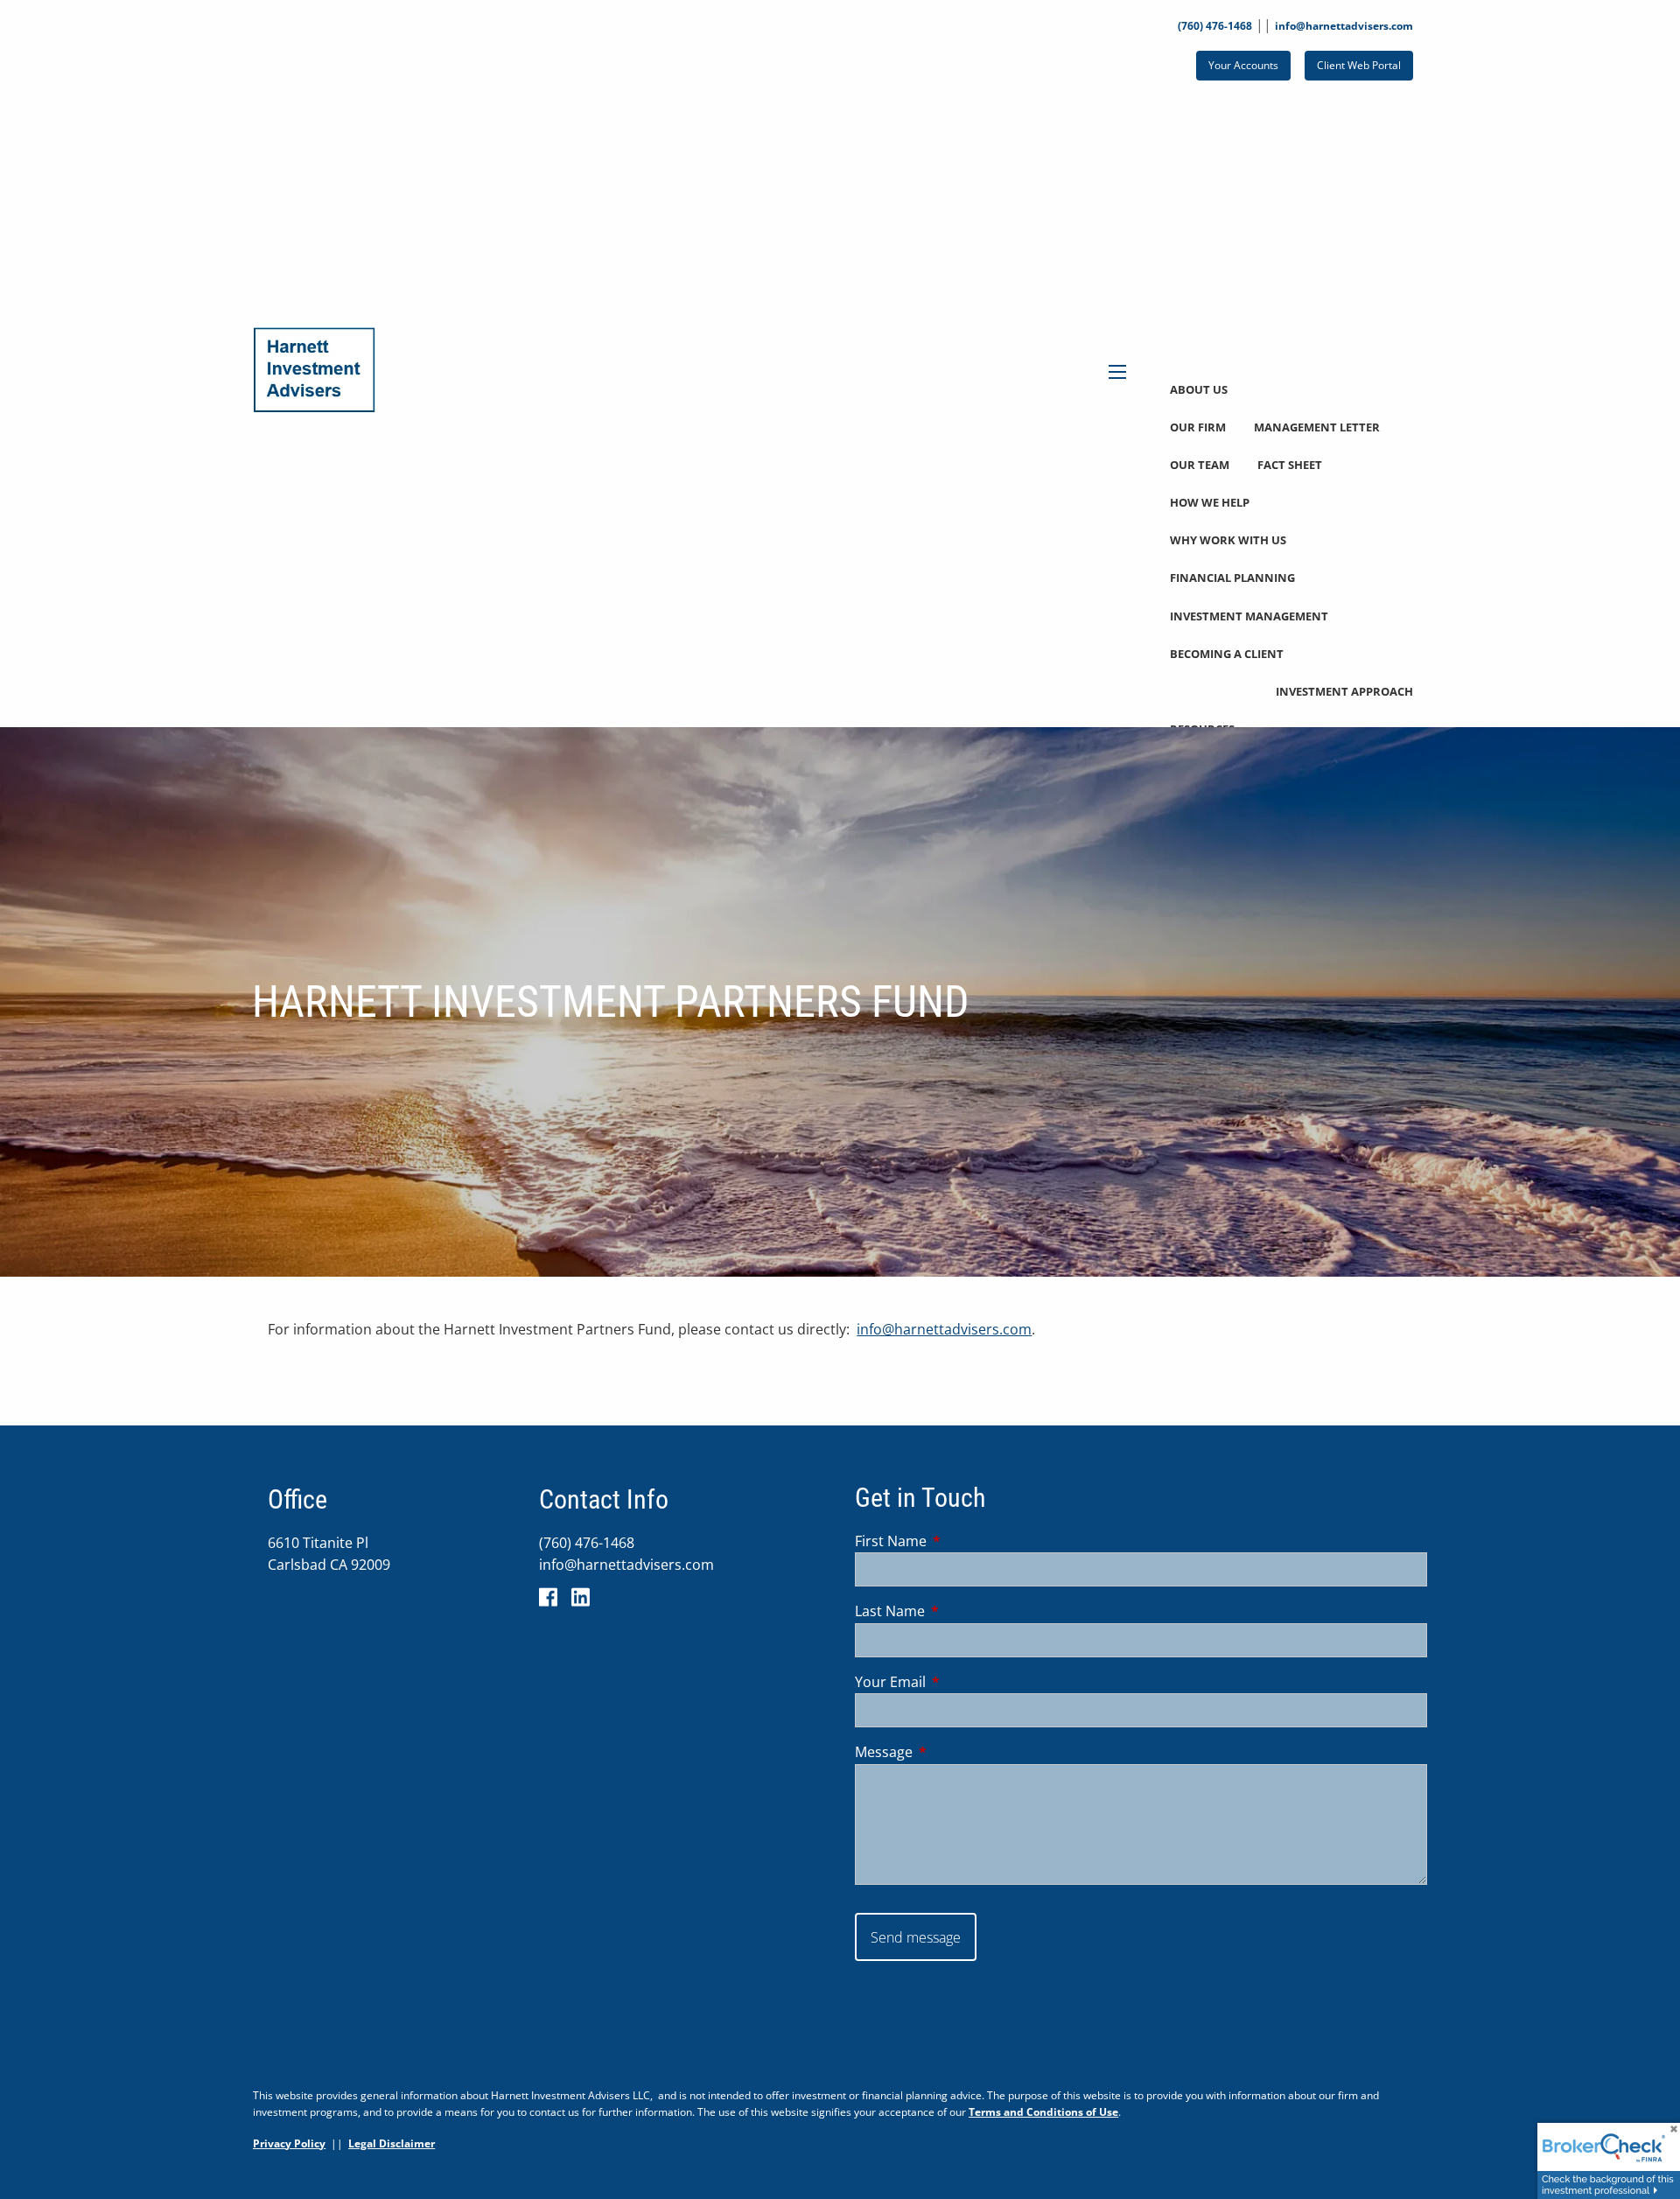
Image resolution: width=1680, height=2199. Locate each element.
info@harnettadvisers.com (1344, 26)
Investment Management (1249, 616)
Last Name (960, 1611)
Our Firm (1198, 427)
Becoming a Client (1227, 654)
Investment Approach (1344, 691)
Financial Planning (1232, 578)
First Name (961, 1541)
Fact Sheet (1290, 465)
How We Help (1210, 502)
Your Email (961, 1682)
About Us (1199, 389)
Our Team (1200, 465)
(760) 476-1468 (1215, 26)
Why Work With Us (1228, 540)
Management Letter (1317, 427)
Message (954, 1752)
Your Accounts (1243, 65)
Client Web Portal (1359, 65)
